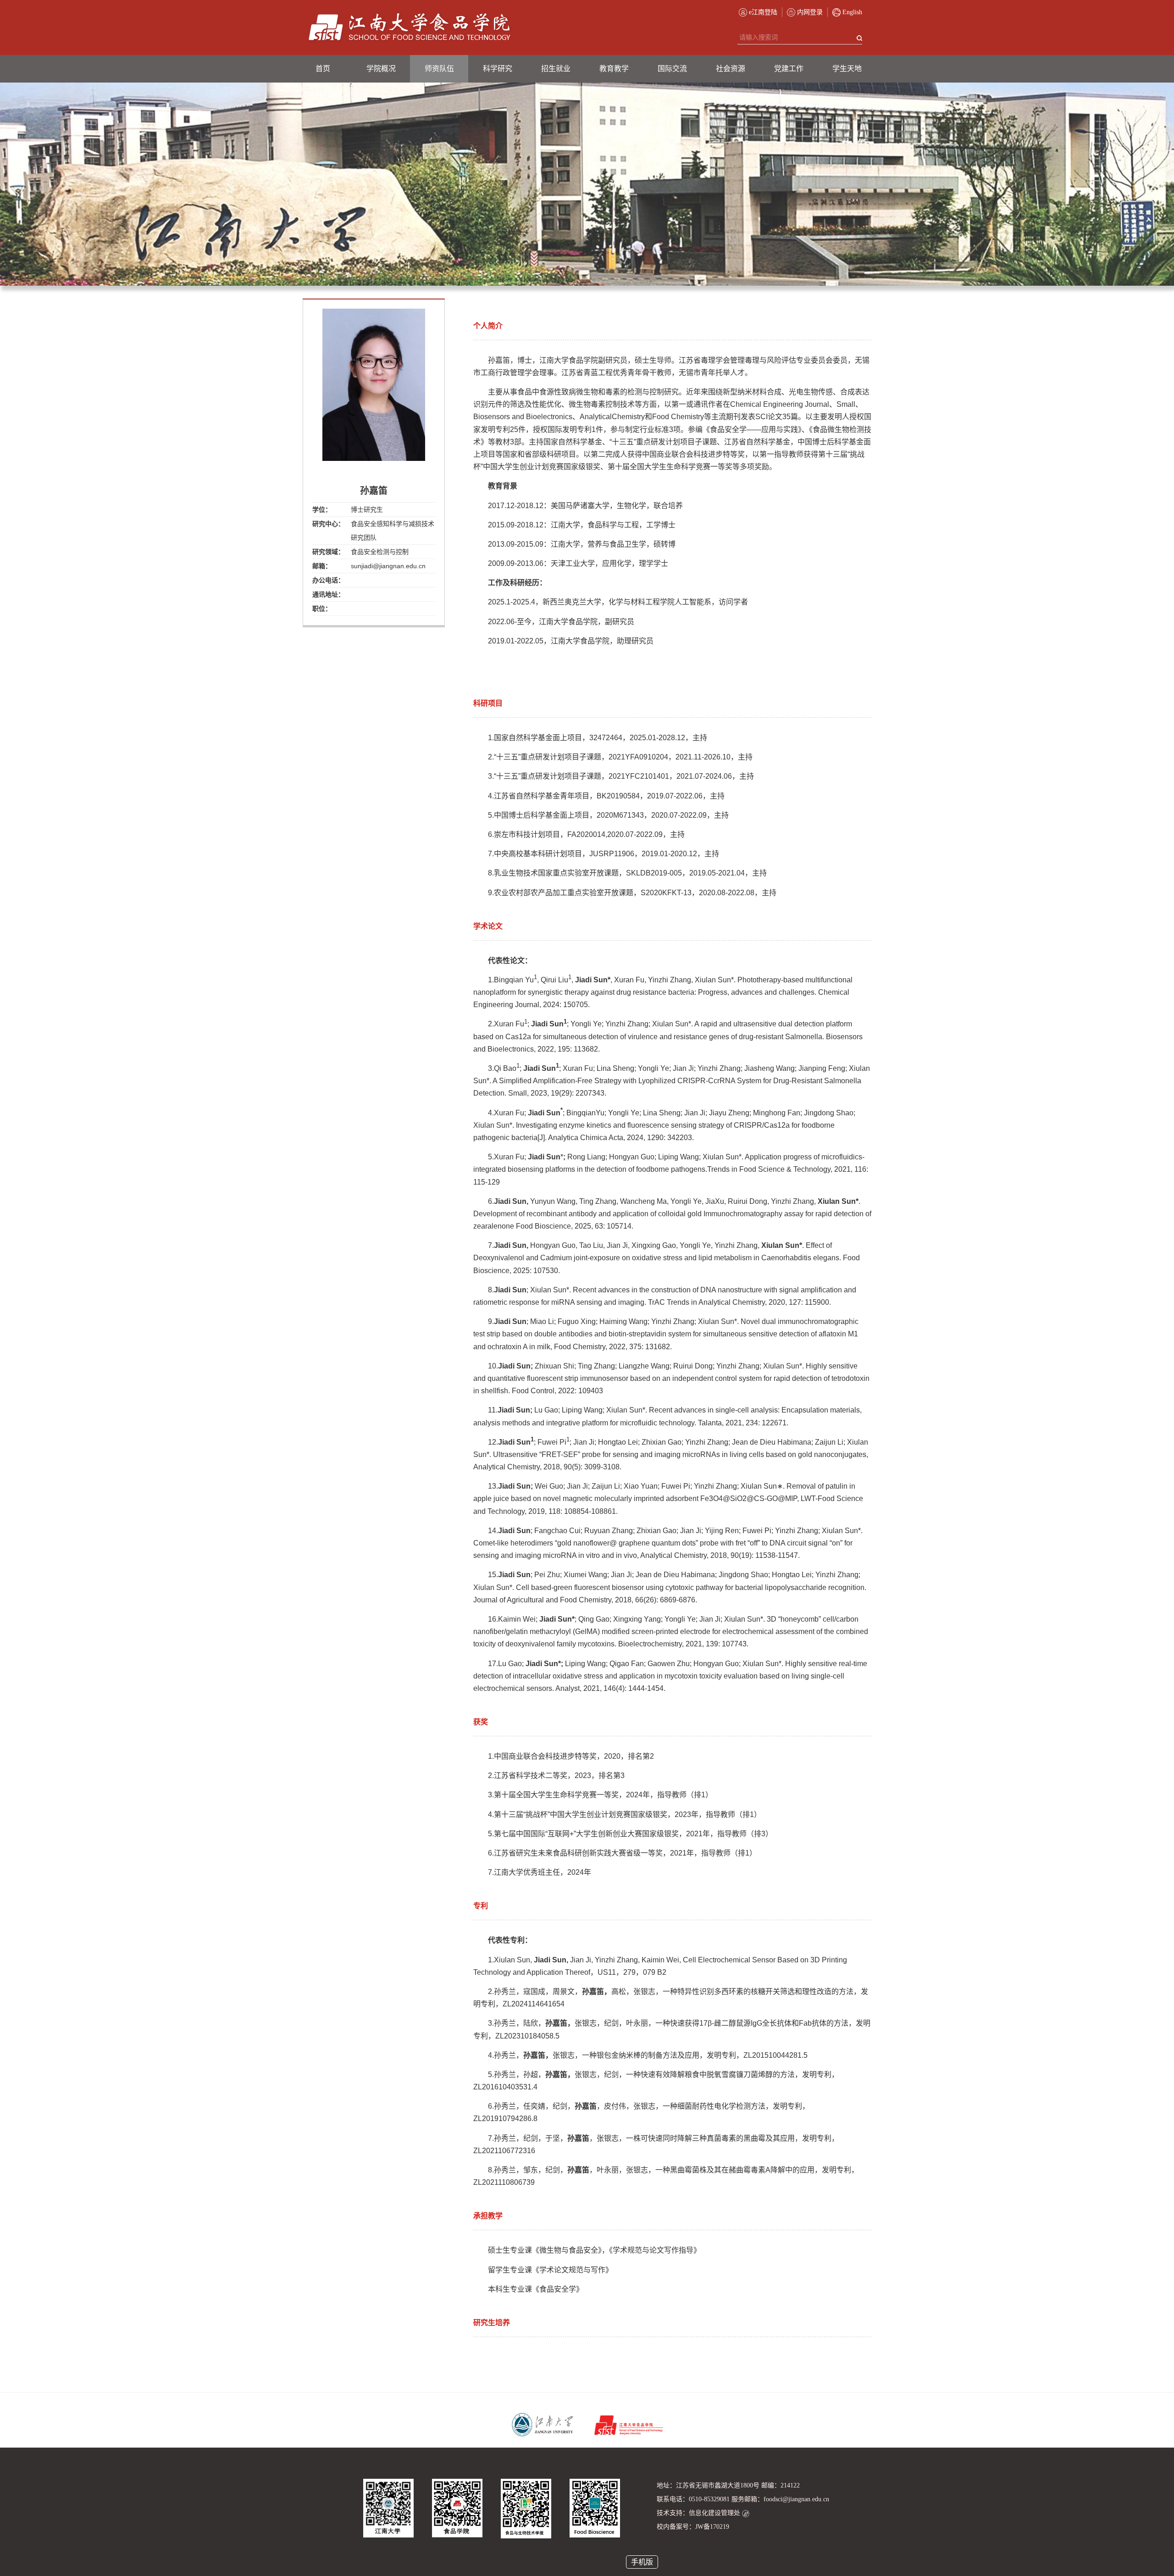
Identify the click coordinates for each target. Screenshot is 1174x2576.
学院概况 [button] (381, 69)
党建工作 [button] (789, 69)
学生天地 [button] (847, 69)
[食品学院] (410, 28)
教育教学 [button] (614, 69)
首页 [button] (323, 69)
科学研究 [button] (498, 69)
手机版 (642, 2562)
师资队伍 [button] (439, 69)
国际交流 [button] (672, 69)
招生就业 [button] (556, 69)
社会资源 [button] (731, 69)
